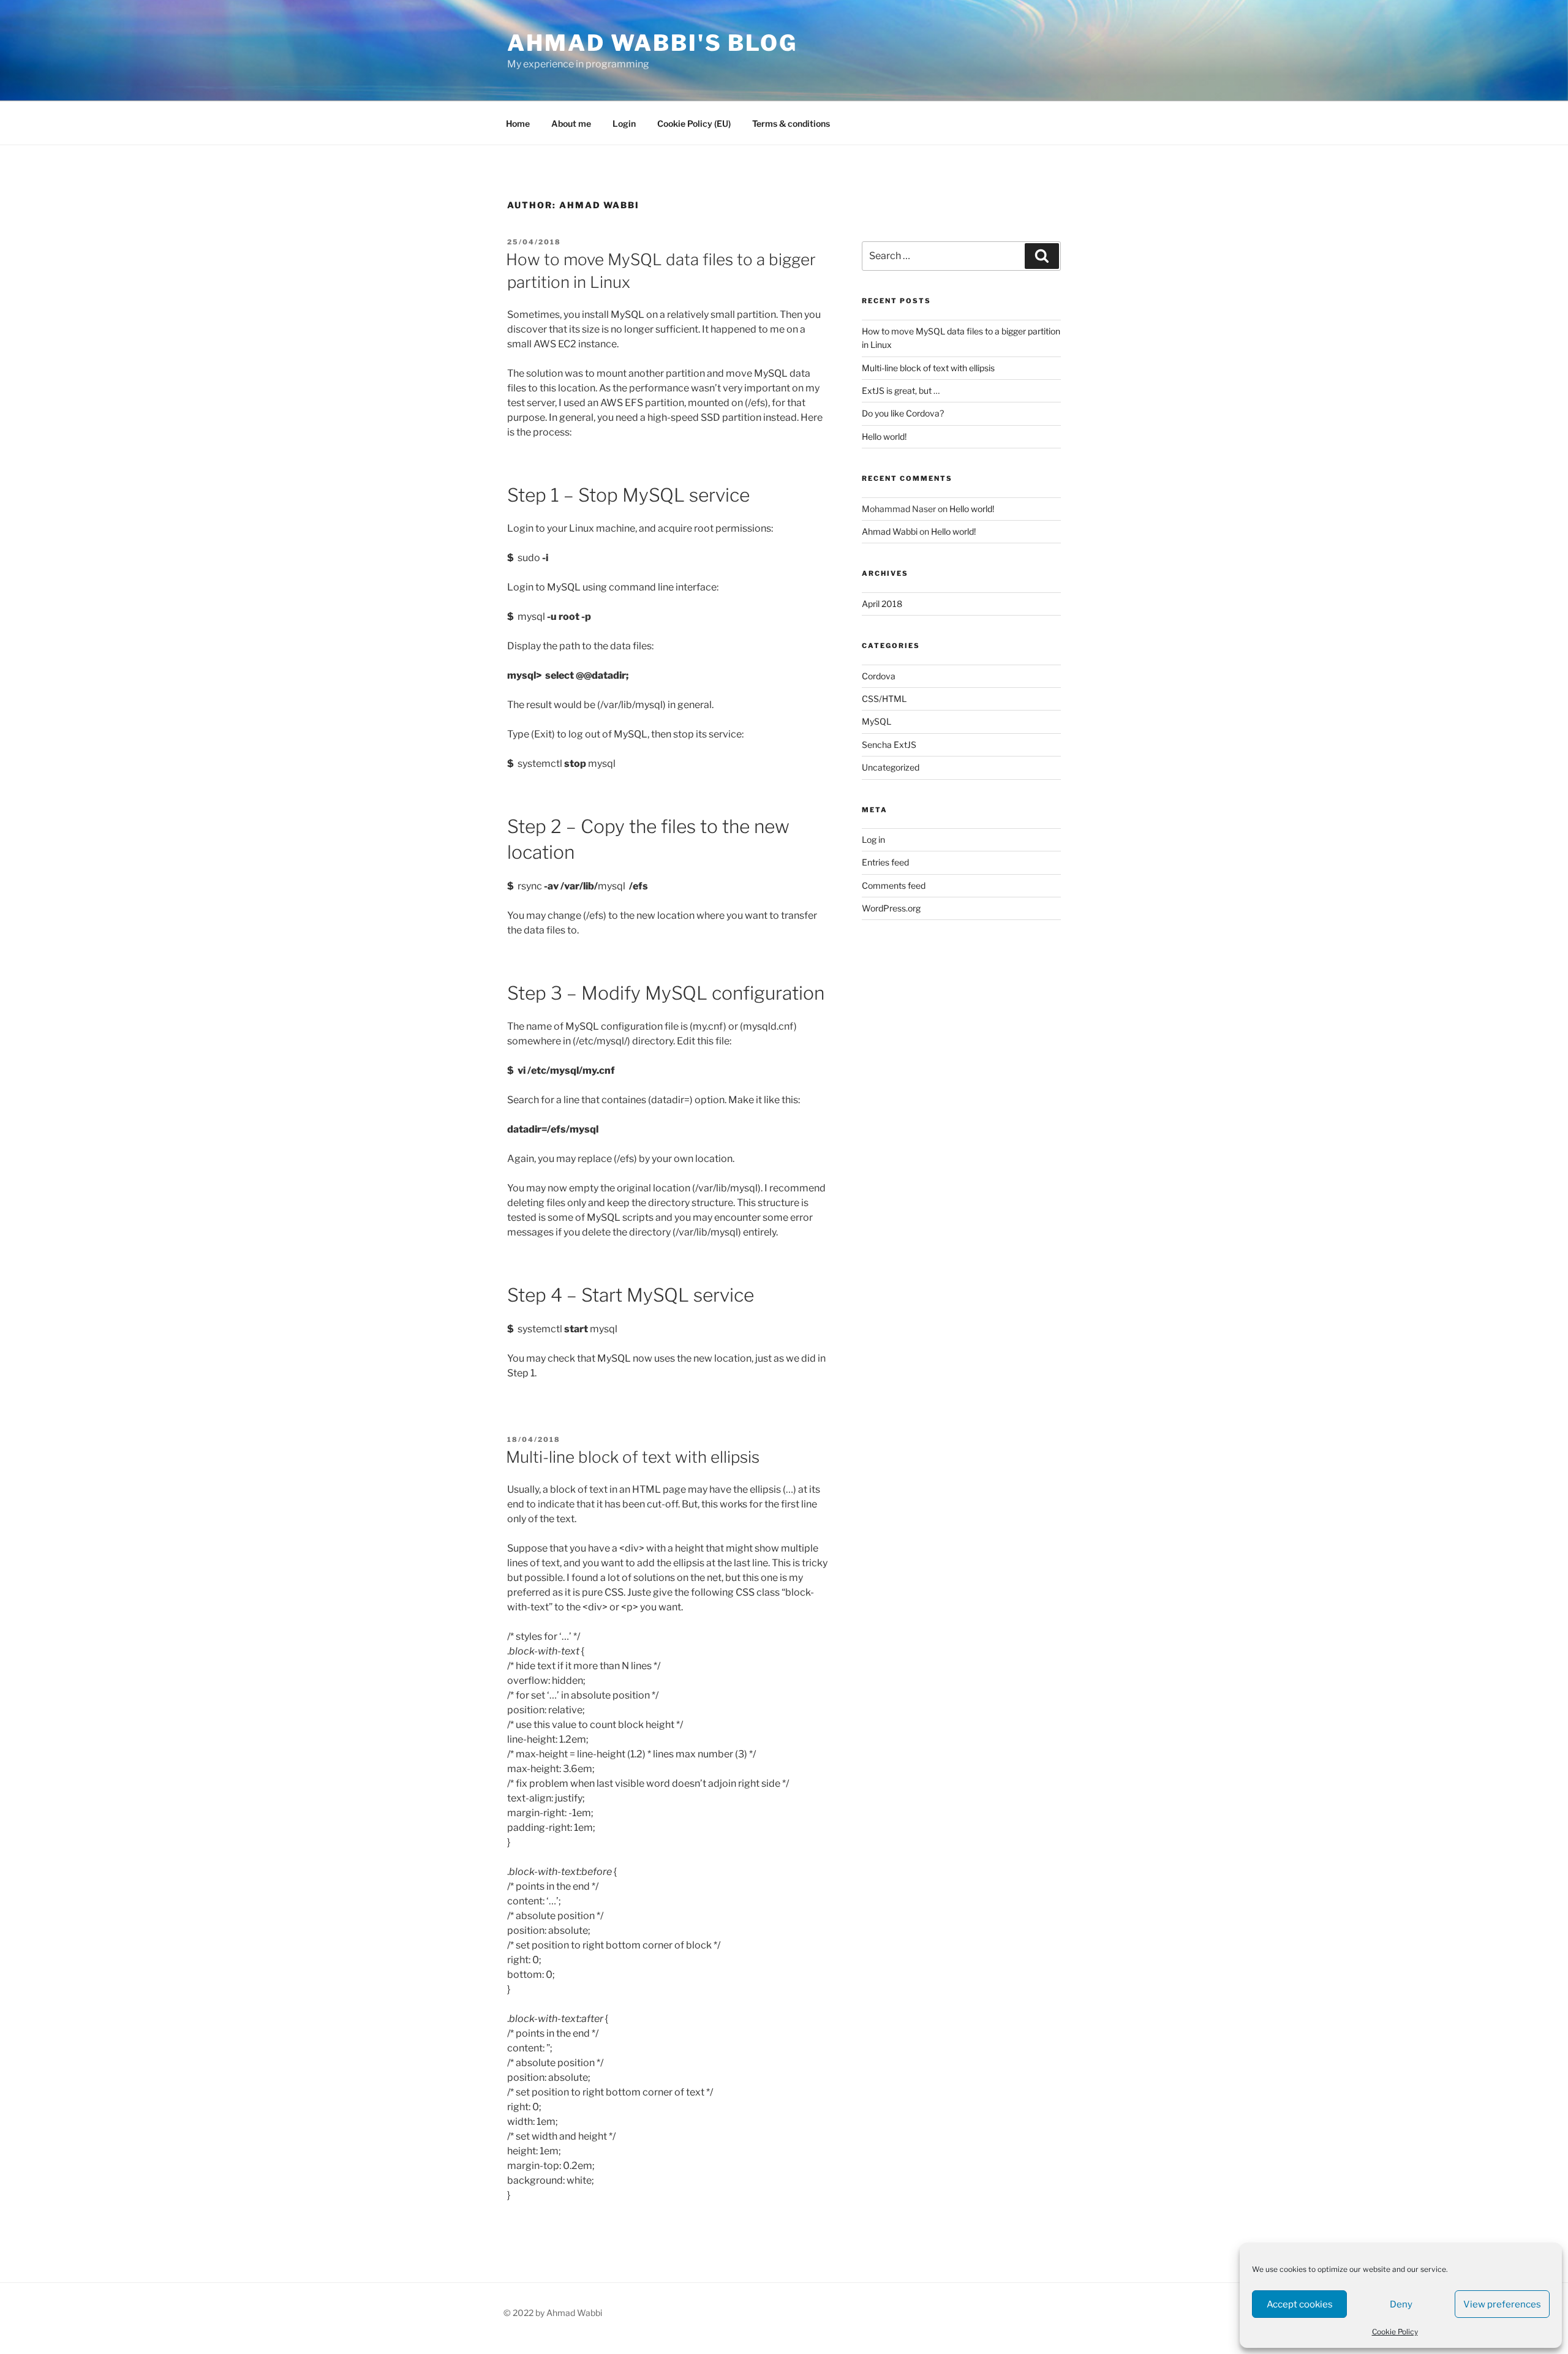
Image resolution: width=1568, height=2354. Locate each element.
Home (518, 123)
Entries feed (885, 862)
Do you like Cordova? (903, 413)
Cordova (879, 676)
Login (624, 123)
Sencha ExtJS (889, 745)
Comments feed (894, 885)
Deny (1401, 2304)
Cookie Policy (1395, 2332)
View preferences (1502, 2304)
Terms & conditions (791, 123)
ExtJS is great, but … (901, 390)
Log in (873, 839)
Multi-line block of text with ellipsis (633, 1457)
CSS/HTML (884, 699)
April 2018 (882, 604)
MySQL (876, 721)
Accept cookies (1300, 2304)
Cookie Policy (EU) (694, 123)
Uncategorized (891, 767)
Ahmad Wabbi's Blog (652, 43)
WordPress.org (891, 908)
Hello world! (884, 436)
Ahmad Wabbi (890, 531)
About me (571, 123)
